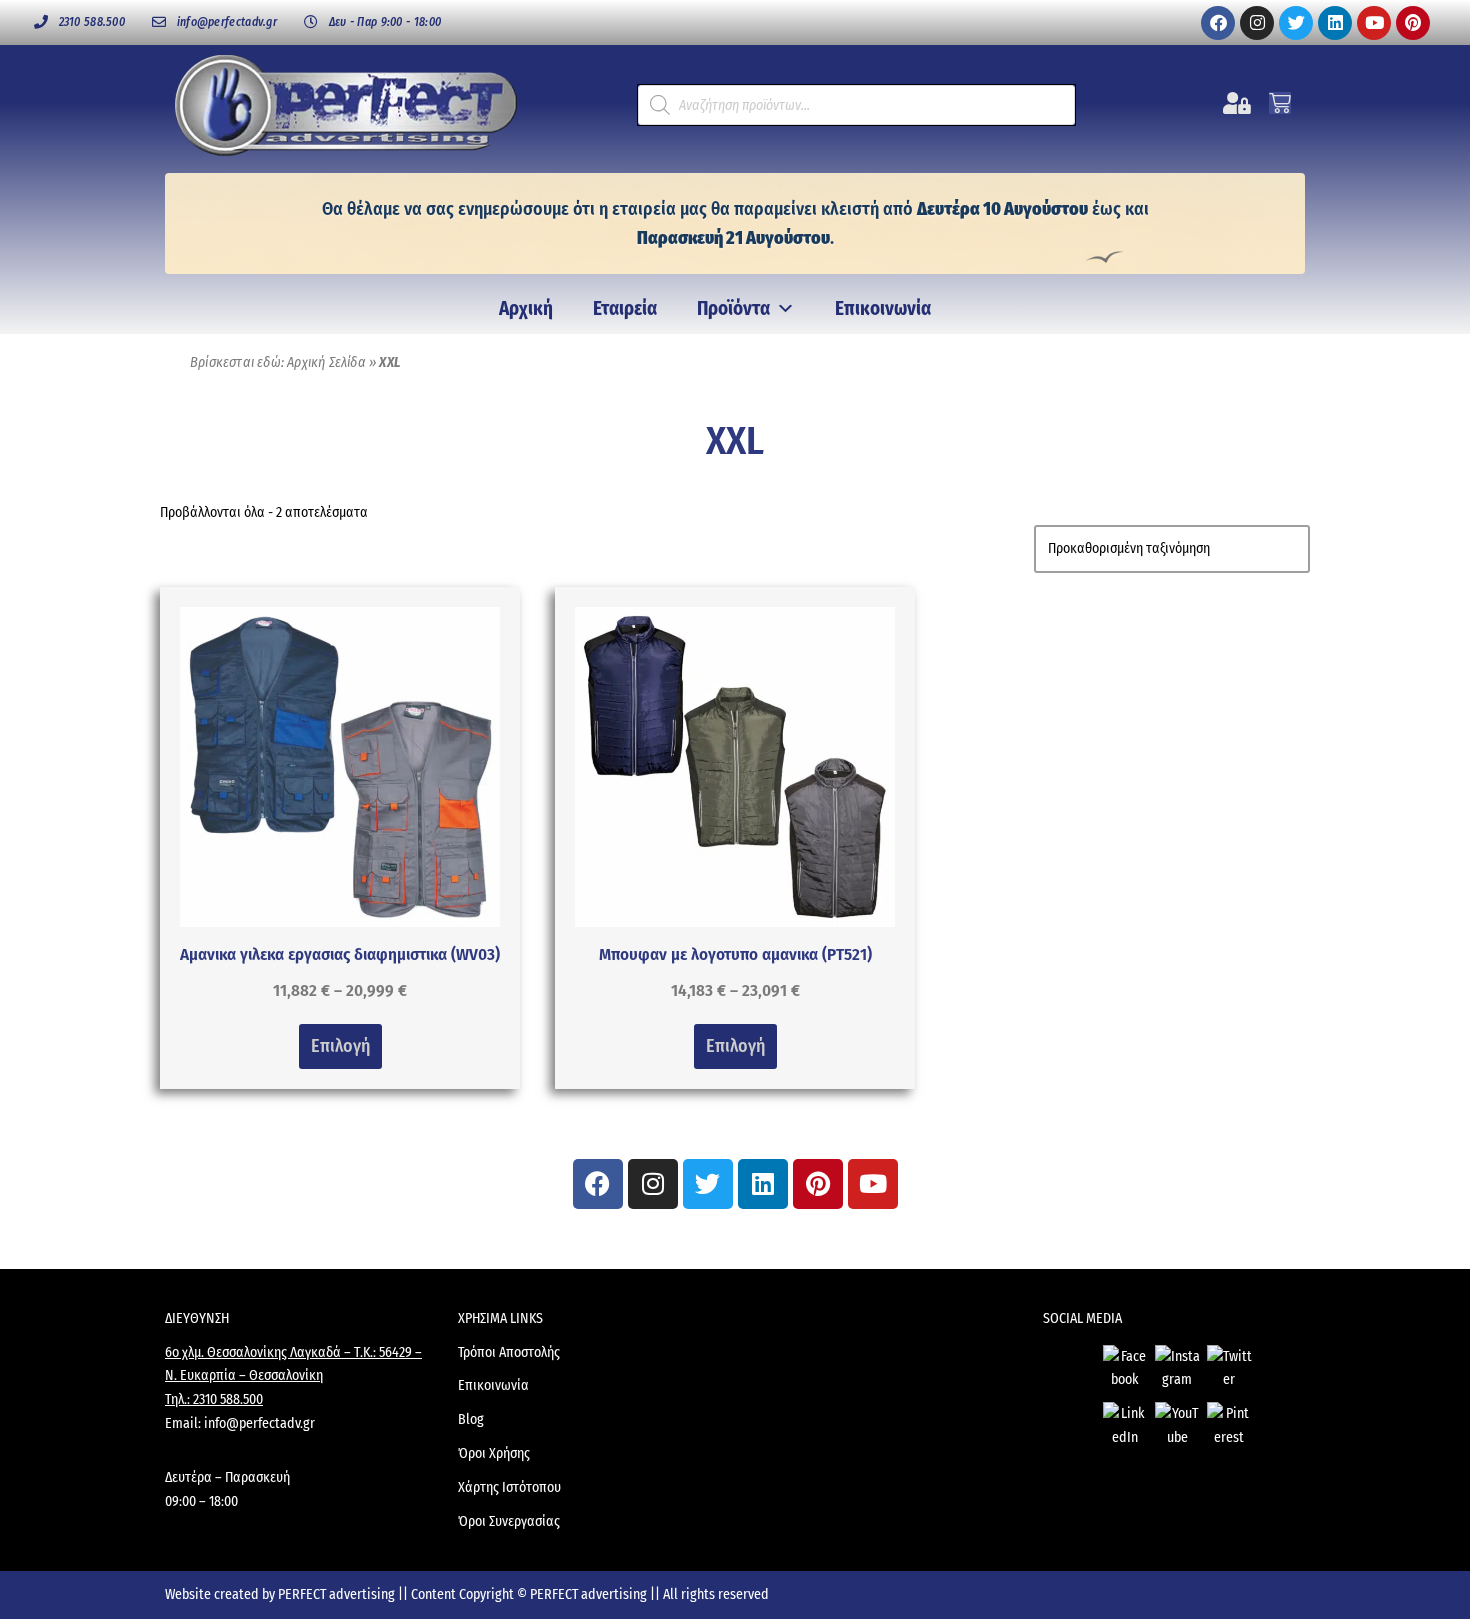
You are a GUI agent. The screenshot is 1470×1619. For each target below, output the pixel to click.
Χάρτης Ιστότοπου (509, 1487)
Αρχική (526, 308)
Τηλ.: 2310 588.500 (214, 1399)
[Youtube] (1374, 23)
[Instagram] (1257, 23)
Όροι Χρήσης (494, 1453)
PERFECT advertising (338, 1594)
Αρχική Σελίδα (326, 362)
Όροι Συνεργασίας (509, 1521)
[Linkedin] (1335, 23)
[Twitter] (1296, 23)
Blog (471, 1419)
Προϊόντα (733, 308)
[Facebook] (1218, 23)
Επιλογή (340, 1046)
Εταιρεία (625, 308)
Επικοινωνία (883, 308)
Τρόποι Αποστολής (509, 1352)
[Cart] (1280, 103)
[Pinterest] (1413, 23)
